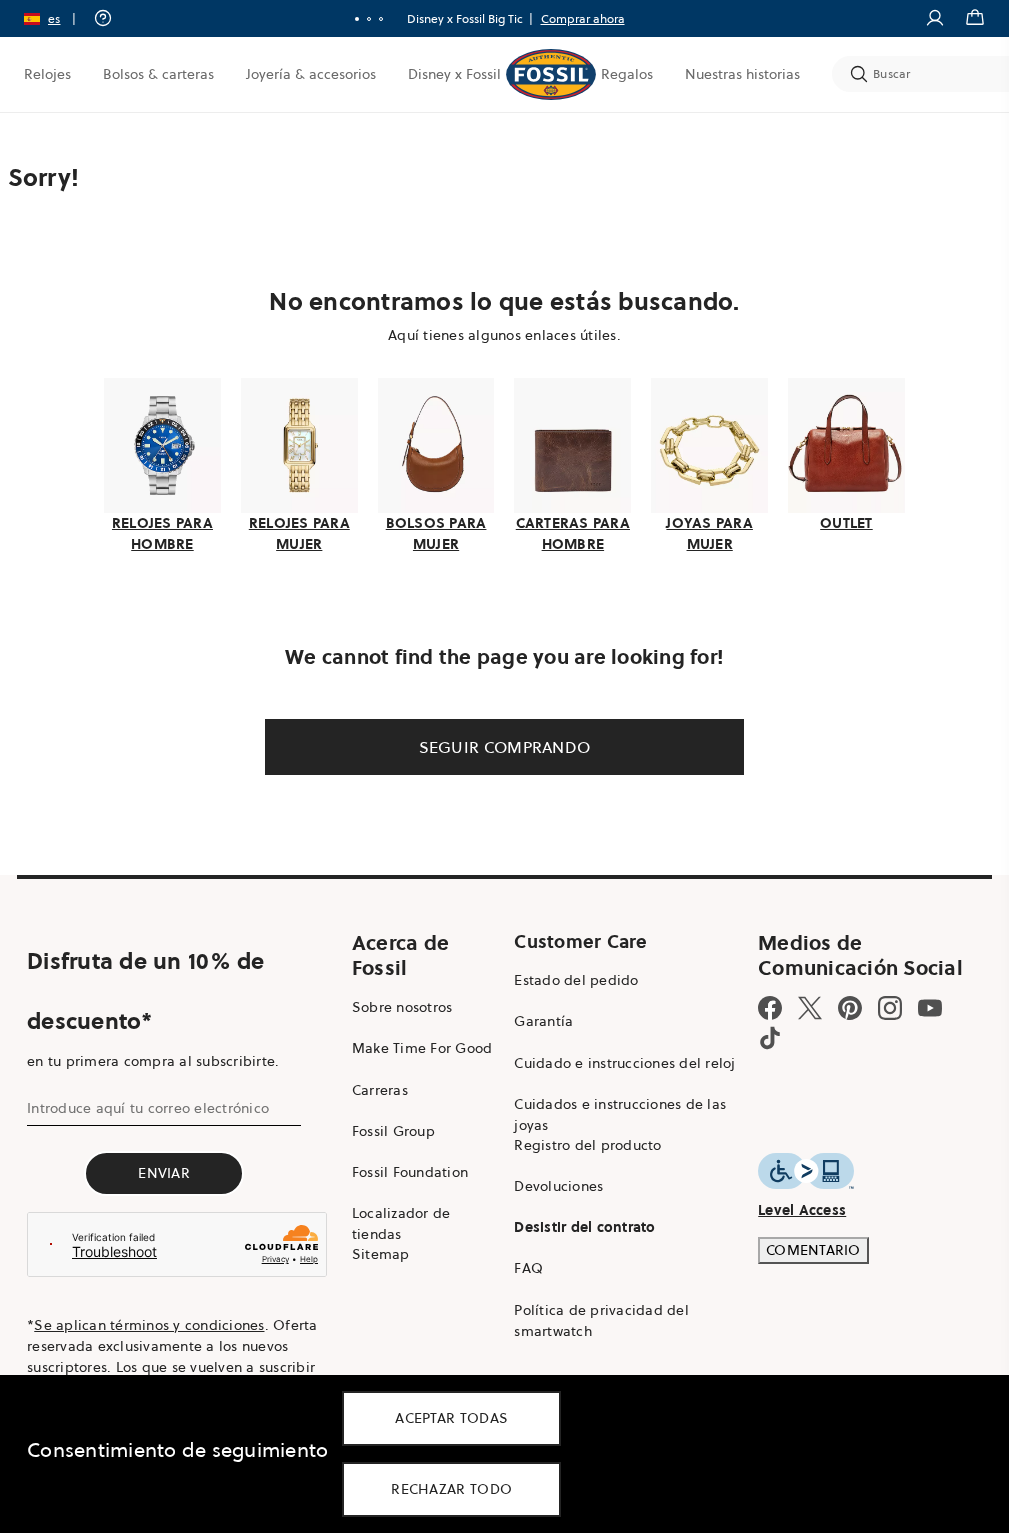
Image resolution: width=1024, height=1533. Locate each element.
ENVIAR (164, 1173)
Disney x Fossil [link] (454, 74)
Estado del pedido (576, 980)
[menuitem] (47, 74)
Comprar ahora (583, 18)
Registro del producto (587, 1145)
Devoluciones (558, 1186)
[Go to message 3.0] (381, 19)
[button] (56, 18)
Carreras (380, 1090)
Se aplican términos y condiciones (149, 1325)
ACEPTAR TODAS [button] (451, 1418)
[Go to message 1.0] (357, 19)
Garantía (543, 1021)
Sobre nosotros (402, 1007)
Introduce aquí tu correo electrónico (148, 1108)
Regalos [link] (627, 74)
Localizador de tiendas (401, 1223)
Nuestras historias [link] (742, 74)
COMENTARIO (813, 1250)
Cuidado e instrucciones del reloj (624, 1063)
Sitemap (381, 1254)
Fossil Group (393, 1131)
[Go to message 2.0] (369, 19)
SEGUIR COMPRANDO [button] (505, 747)
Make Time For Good (422, 1048)
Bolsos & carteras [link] (158, 74)
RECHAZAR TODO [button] (451, 1489)
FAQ (528, 1268)
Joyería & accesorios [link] (311, 74)
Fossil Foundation (410, 1172)
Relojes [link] (47, 74)
